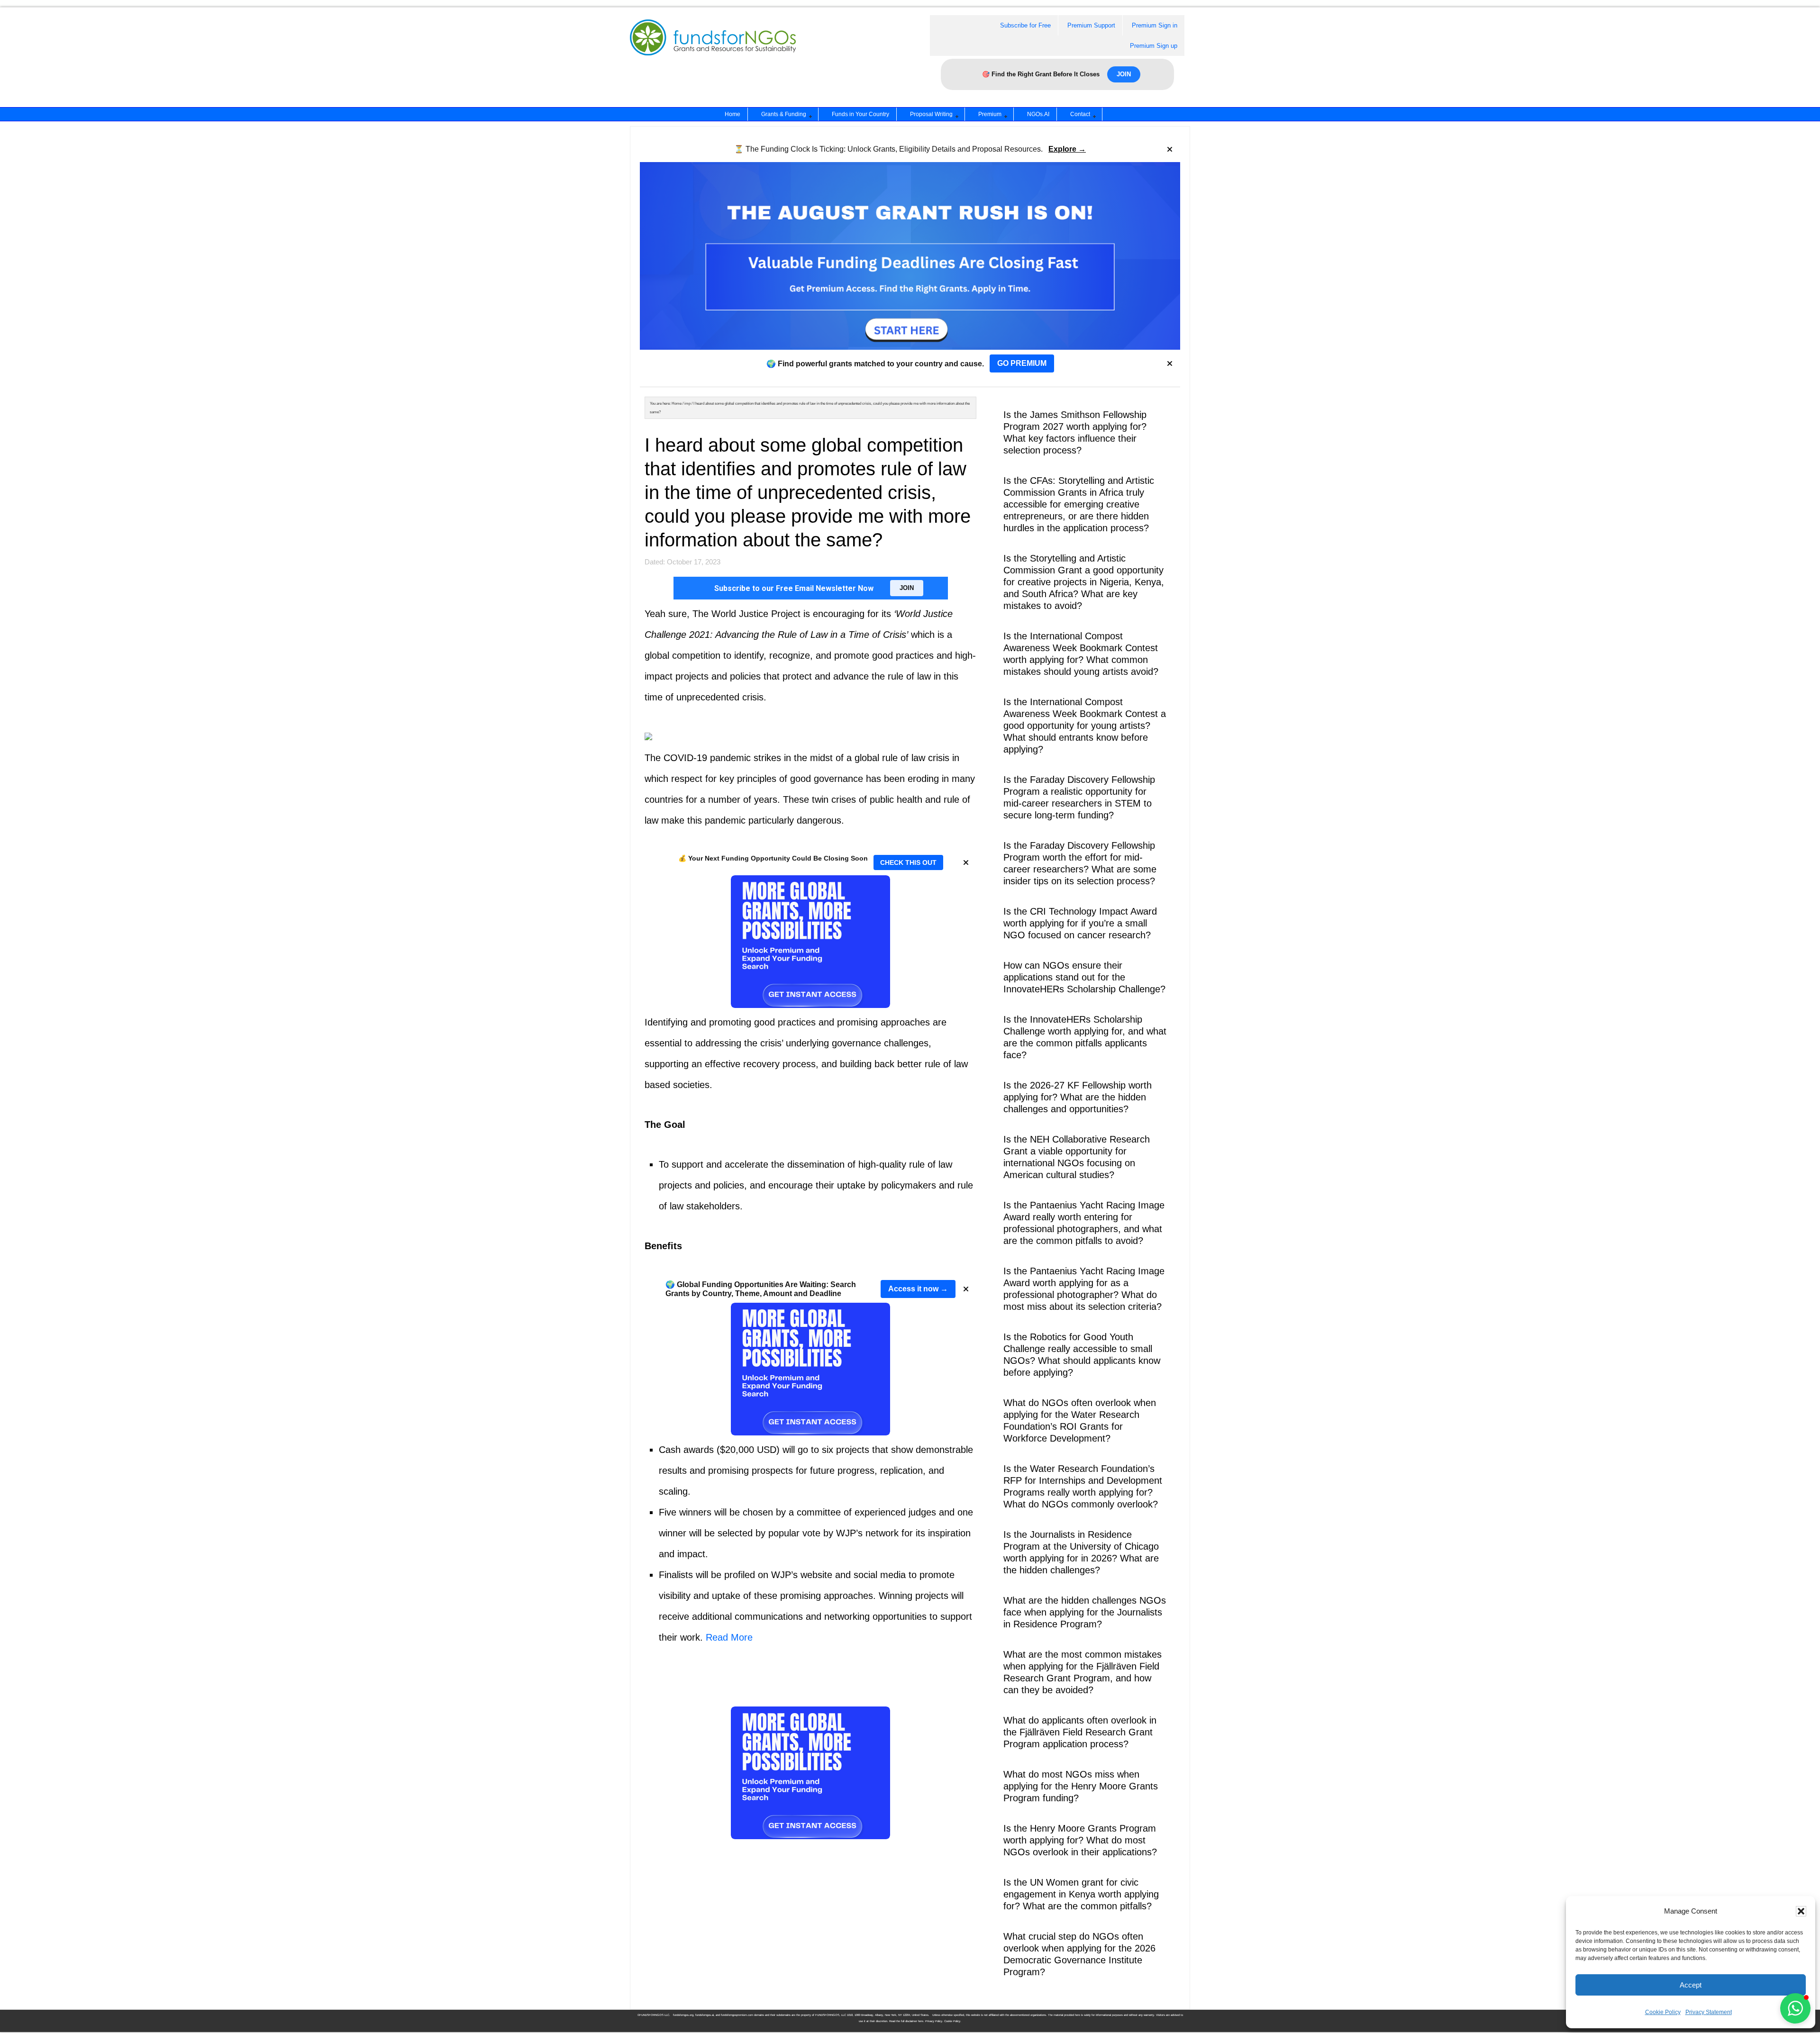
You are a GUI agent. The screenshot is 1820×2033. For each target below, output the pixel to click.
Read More (729, 1637)
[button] (1801, 1911)
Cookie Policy (1663, 2012)
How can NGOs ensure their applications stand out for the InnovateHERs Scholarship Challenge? (1084, 977)
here (921, 2021)
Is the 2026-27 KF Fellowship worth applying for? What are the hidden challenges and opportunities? (1078, 1097)
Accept (1691, 1985)
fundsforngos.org (683, 2015)
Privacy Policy (934, 2021)
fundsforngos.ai (705, 2015)
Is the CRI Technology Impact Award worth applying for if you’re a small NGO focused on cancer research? (1080, 923)
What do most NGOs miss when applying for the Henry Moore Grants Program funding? (1081, 1786)
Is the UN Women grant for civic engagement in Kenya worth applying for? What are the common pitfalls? (1081, 1894)
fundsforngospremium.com (737, 2015)
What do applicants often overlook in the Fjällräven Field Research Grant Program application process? (1080, 1732)
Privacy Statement (1709, 2012)
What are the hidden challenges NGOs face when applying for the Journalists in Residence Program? (1085, 1612)
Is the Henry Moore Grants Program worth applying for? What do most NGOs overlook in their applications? (1080, 1840)
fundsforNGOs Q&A (722, 49)
